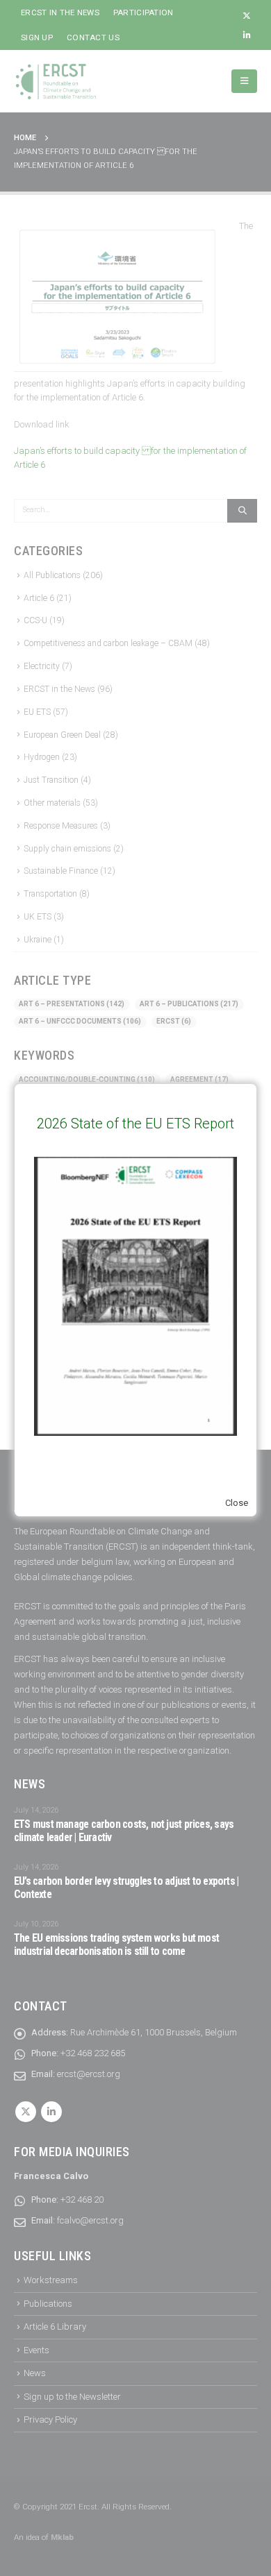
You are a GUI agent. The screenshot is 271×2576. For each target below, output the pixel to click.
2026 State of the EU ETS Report (135, 1124)
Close (237, 1503)
